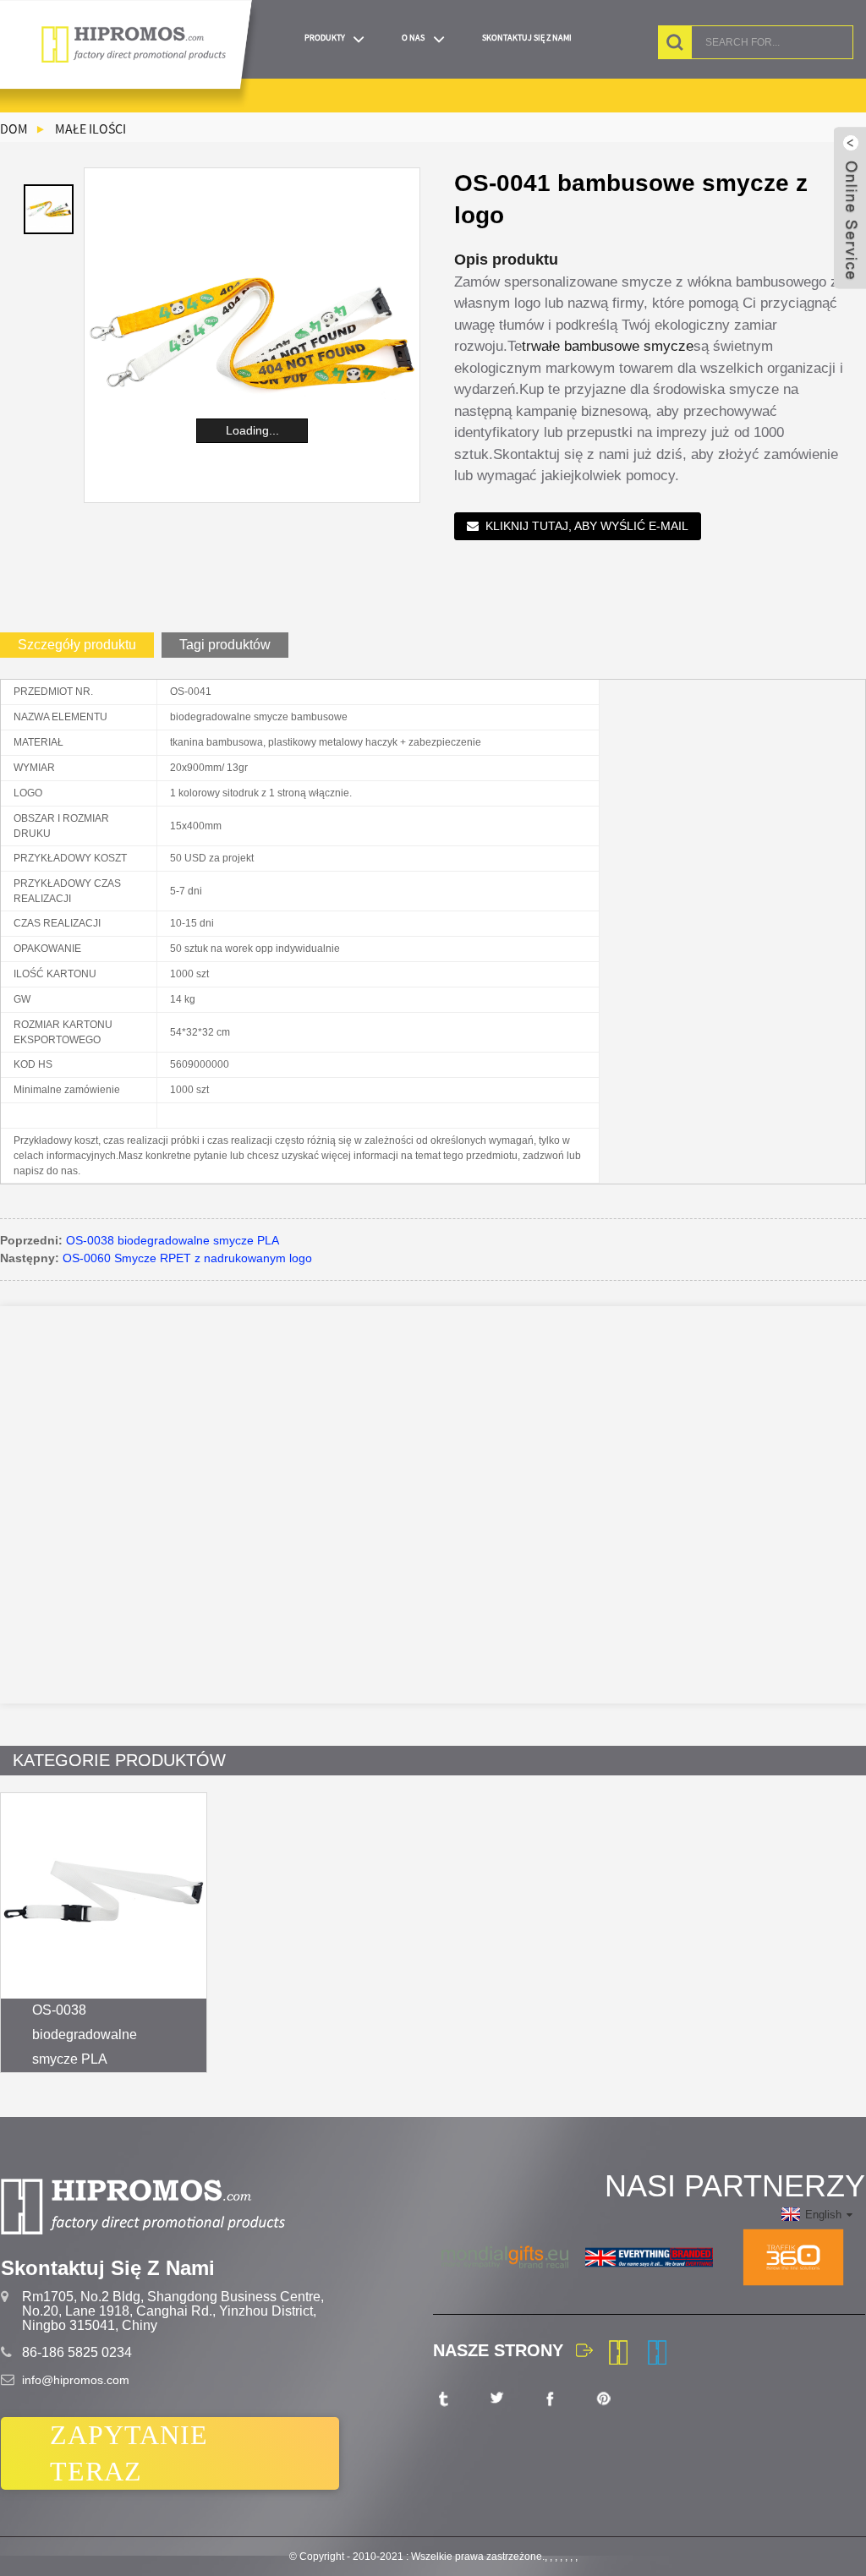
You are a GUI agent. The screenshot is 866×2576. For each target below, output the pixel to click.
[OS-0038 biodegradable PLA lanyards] (104, 1896)
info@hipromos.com (76, 2380)
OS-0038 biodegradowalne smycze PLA (173, 1240)
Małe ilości (90, 129)
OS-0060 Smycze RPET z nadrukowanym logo (187, 1258)
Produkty (325, 38)
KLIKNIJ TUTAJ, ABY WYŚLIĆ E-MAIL (587, 526)
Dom (14, 129)
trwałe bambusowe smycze (608, 346)
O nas (413, 38)
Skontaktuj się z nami (527, 38)
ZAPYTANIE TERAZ (129, 2453)
